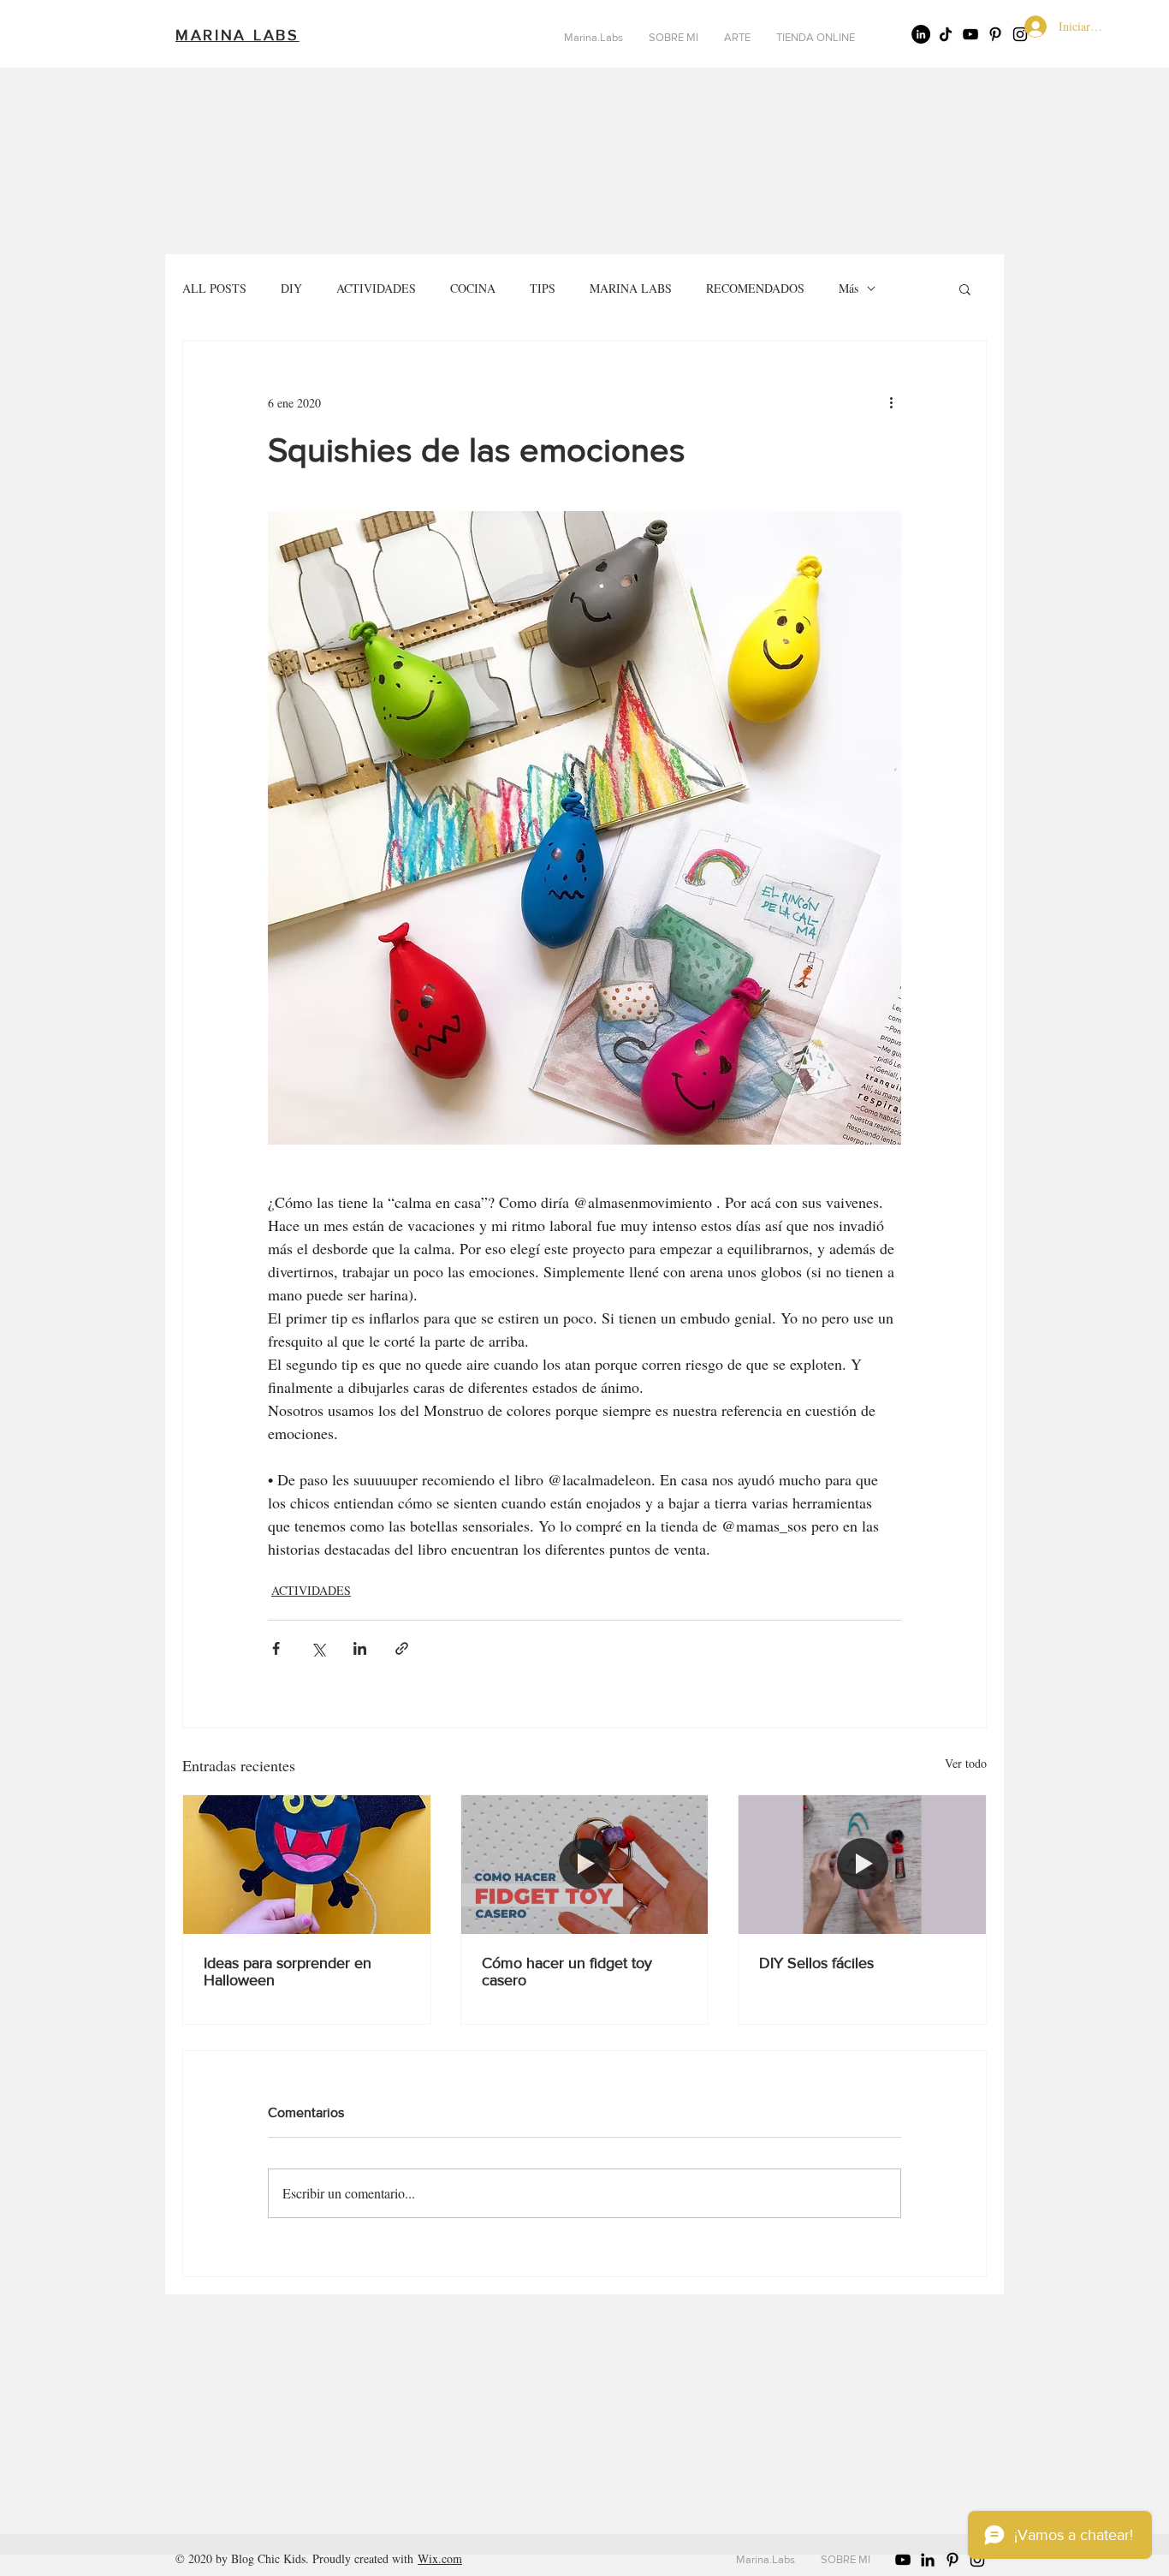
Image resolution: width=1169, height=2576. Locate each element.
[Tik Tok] (946, 34)
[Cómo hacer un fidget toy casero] (585, 1865)
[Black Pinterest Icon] (995, 34)
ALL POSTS (214, 288)
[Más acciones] (891, 402)
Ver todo (966, 1763)
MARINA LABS (631, 288)
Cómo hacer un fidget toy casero (567, 1972)
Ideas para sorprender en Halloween (288, 1972)
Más (849, 288)
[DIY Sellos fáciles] (862, 1865)
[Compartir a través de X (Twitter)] (318, 1648)
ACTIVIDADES (376, 288)
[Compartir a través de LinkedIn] (360, 1648)
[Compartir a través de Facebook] (276, 1648)
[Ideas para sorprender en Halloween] (307, 1865)
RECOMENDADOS (755, 288)
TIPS (543, 288)
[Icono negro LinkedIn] (928, 2560)
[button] (965, 289)
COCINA (473, 288)
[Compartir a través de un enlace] (402, 1648)
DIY (291, 288)
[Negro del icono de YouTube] (970, 34)
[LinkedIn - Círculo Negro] (921, 34)
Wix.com (440, 2558)
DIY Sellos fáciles (816, 1963)
